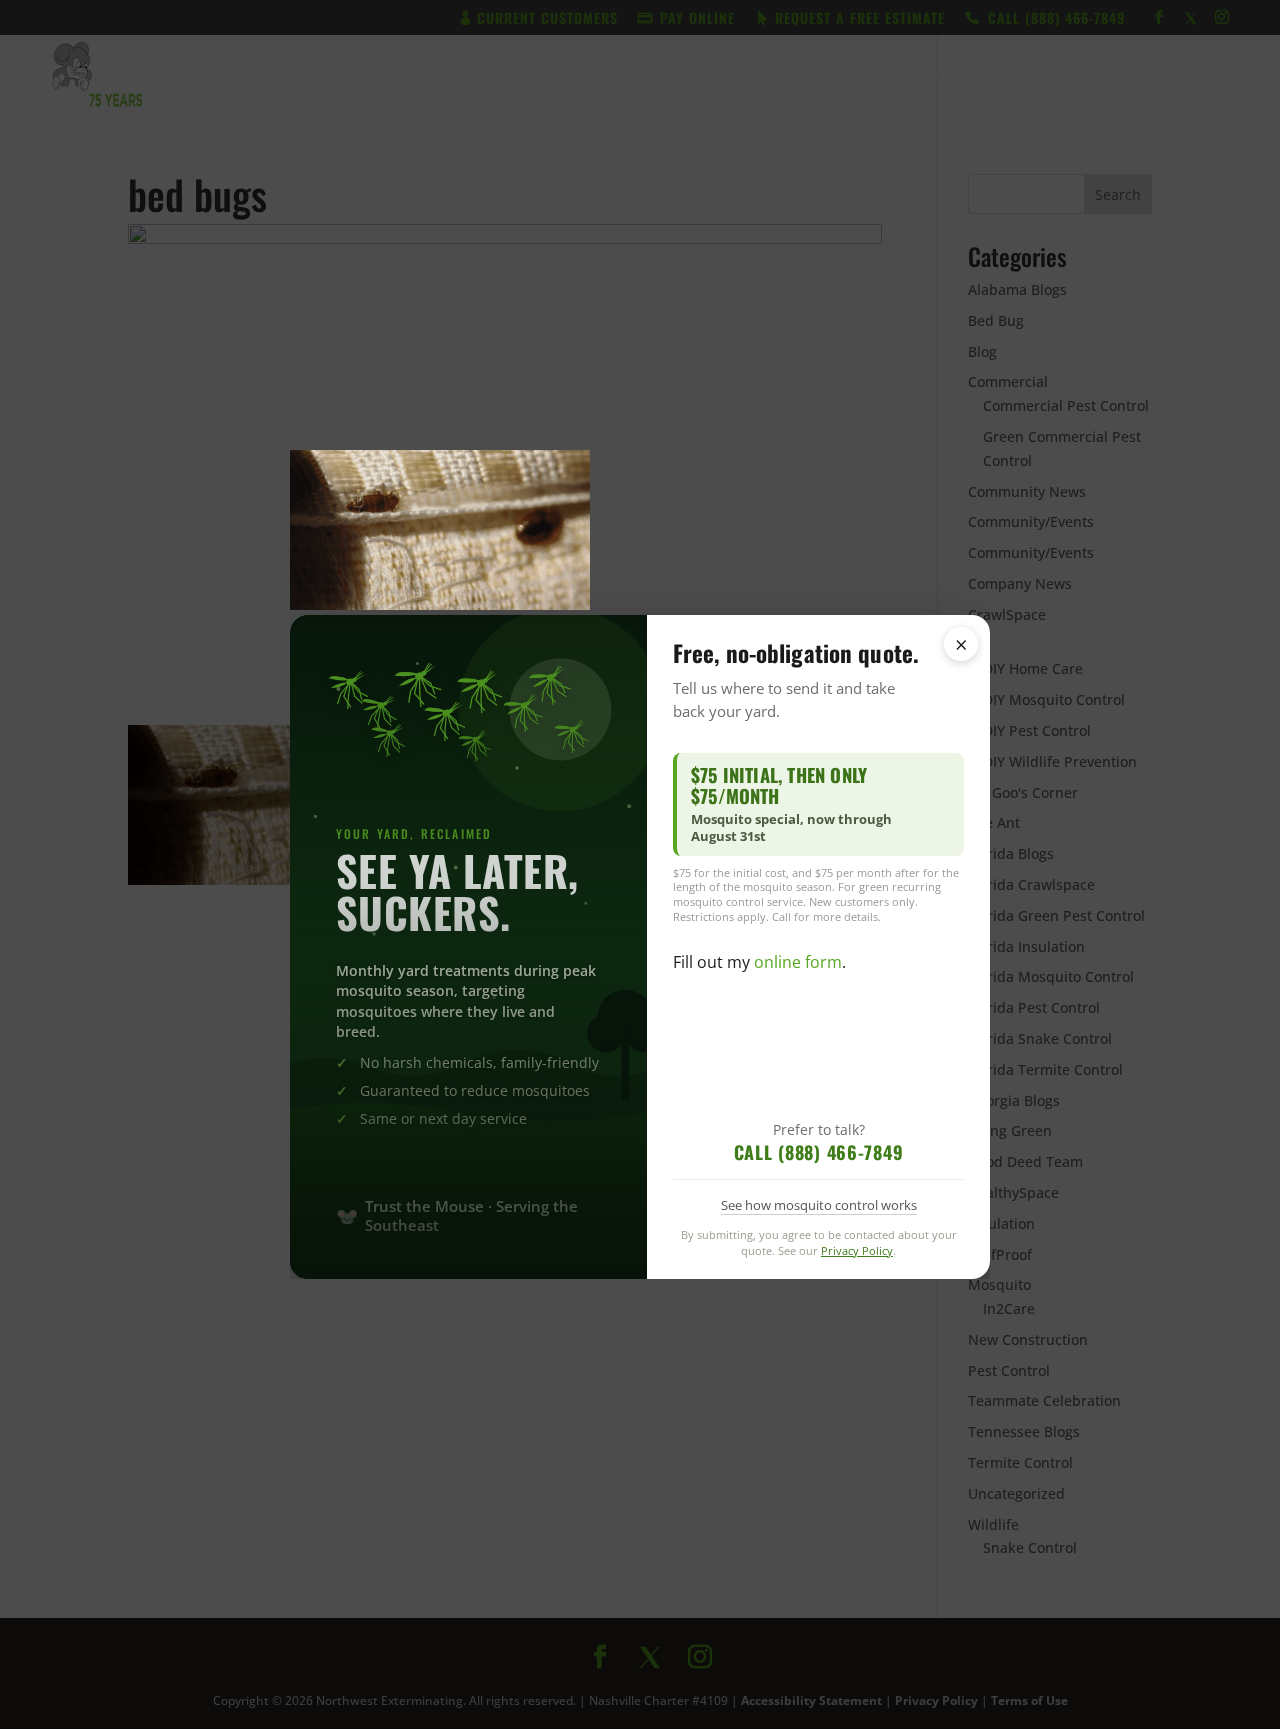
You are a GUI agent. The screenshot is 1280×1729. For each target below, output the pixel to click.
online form (798, 962)
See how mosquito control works (819, 1205)
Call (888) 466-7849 (819, 1152)
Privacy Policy (857, 1250)
